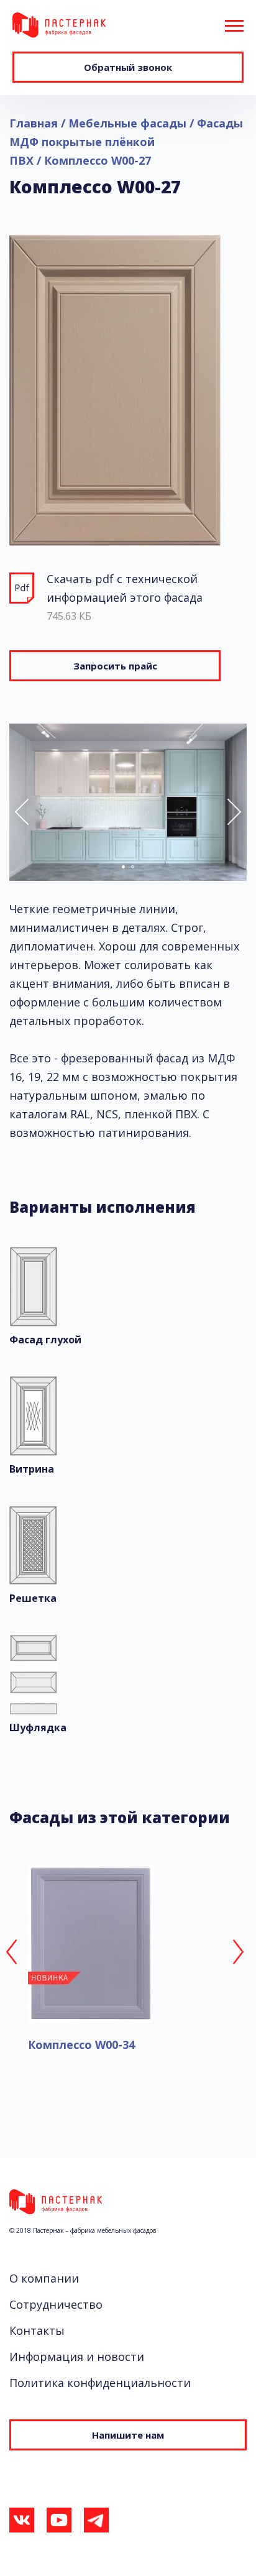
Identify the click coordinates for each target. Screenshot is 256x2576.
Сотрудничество (56, 2304)
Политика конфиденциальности (100, 2383)
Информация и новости (77, 2357)
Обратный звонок (128, 67)
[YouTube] (59, 2523)
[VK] (22, 2523)
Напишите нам (128, 2435)
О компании (44, 2278)
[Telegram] (96, 2523)
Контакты (37, 2330)
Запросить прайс (115, 666)
